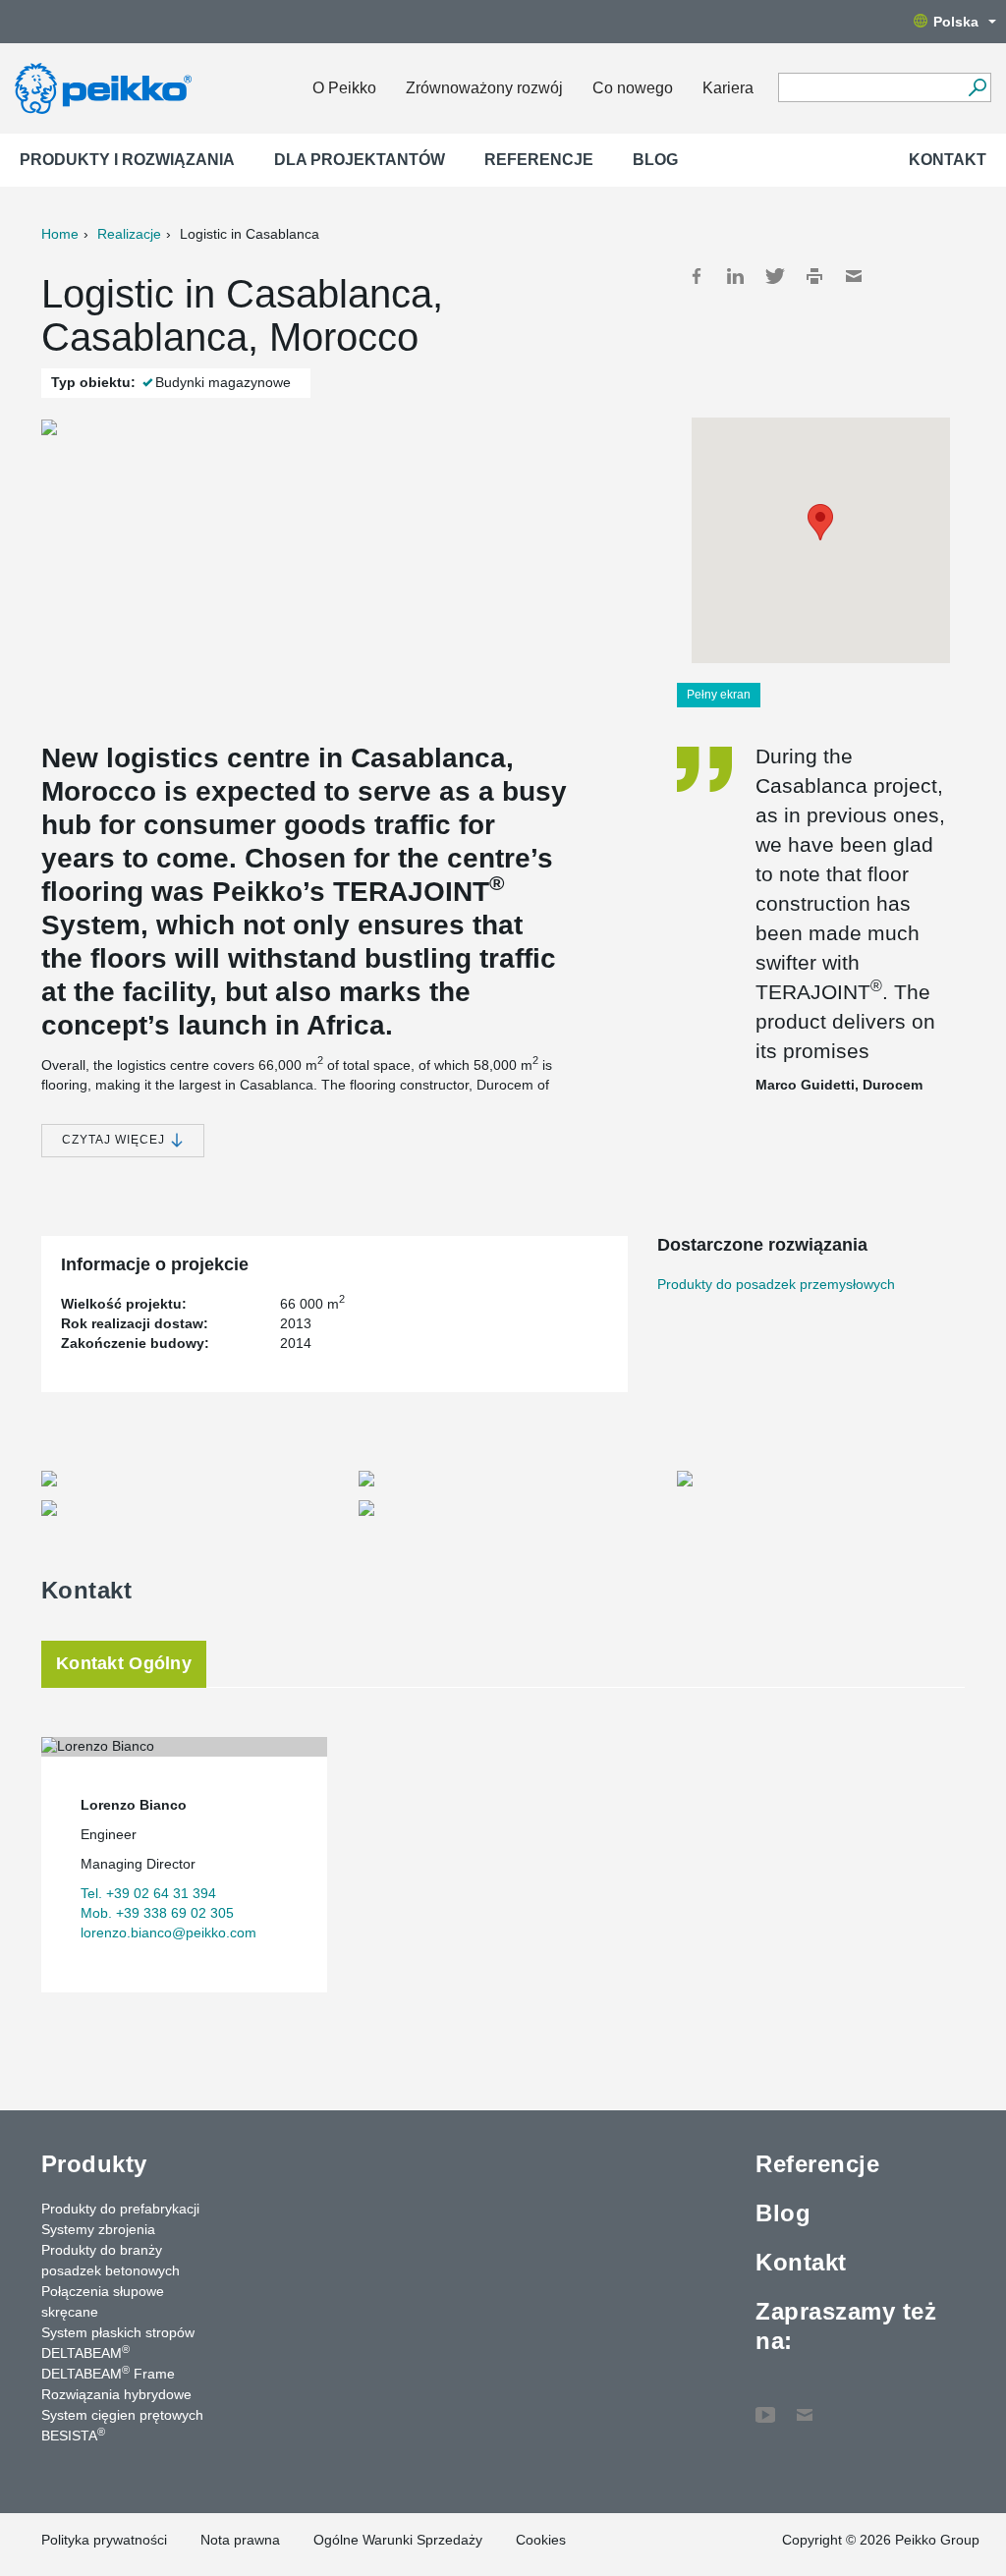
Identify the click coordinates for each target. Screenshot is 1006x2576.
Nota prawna (240, 2540)
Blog (655, 160)
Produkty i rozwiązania (127, 160)
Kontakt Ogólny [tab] (124, 1663)
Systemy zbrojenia (98, 2229)
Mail (854, 276)
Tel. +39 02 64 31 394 (148, 1893)
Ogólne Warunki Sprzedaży (398, 2540)
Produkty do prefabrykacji (120, 2209)
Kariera (728, 88)
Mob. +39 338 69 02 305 (157, 1913)
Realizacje (129, 234)
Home (60, 234)
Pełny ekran (719, 695)
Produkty (94, 2164)
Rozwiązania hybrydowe (116, 2394)
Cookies (541, 2540)
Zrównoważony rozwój (484, 88)
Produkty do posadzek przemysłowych (776, 1284)
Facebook (697, 276)
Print (814, 276)
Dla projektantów (360, 160)
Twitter (775, 276)
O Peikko (344, 88)
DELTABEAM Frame (108, 2373)
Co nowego (633, 88)
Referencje (539, 160)
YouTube (765, 2405)
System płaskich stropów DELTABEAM (118, 2343)
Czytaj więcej (115, 1140)
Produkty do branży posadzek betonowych (111, 2260)
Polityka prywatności (104, 2540)
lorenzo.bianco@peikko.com (168, 1932)
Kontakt (948, 160)
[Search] (977, 87)
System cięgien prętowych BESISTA (122, 2425)
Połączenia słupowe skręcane (103, 2301)
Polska (956, 22)
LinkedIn (736, 276)
